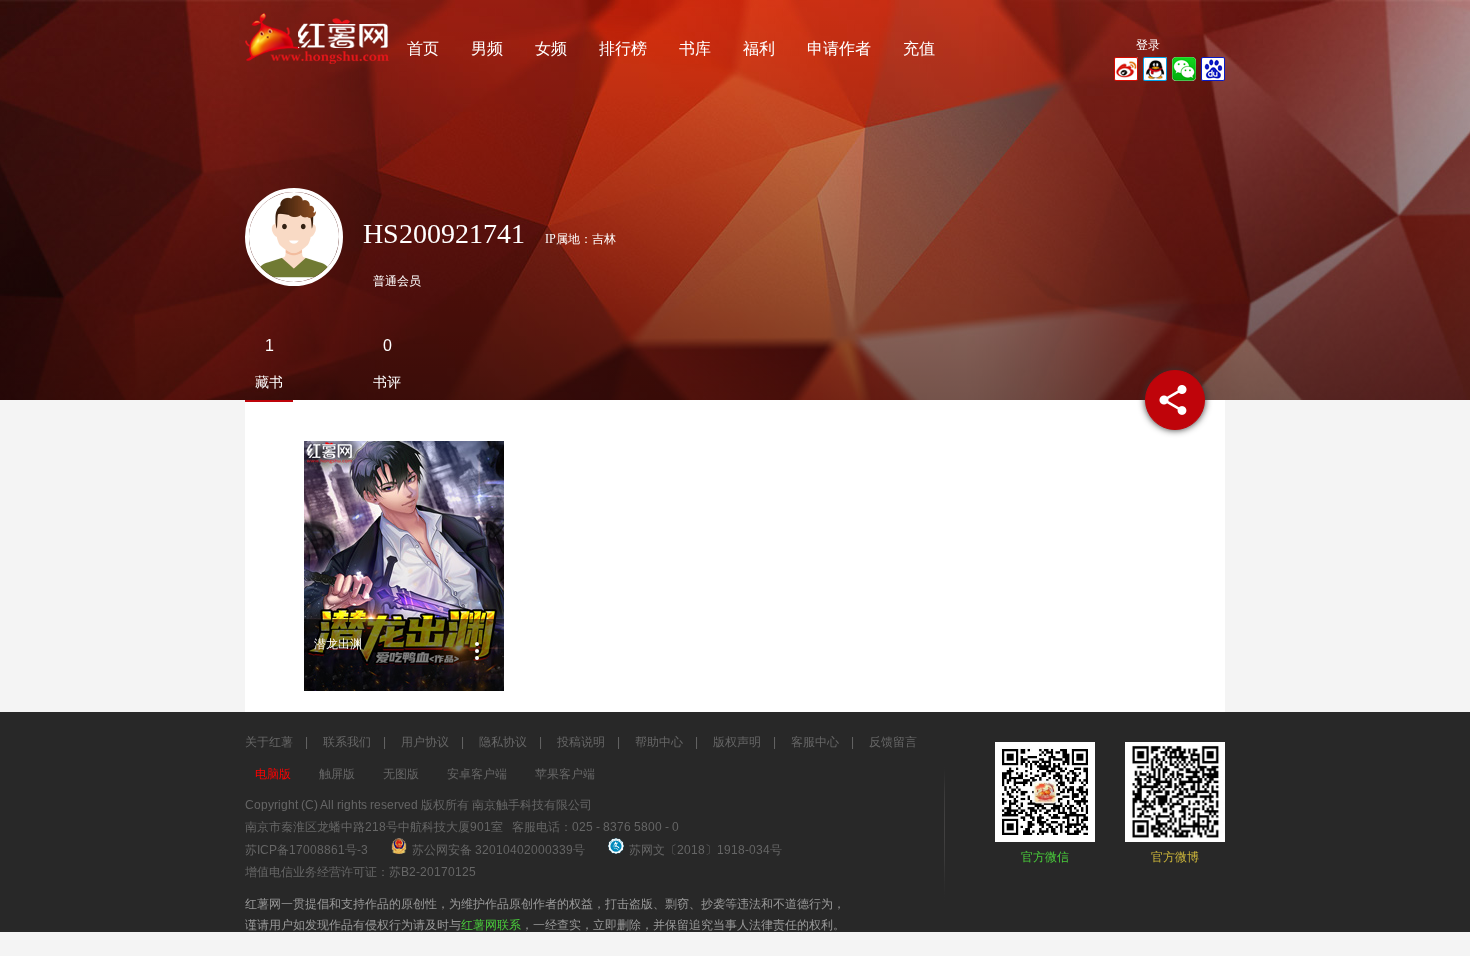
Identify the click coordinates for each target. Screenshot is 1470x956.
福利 (759, 48)
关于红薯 (269, 742)
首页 (423, 48)
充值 (919, 48)
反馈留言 (893, 742)
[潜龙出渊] (404, 566)
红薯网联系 (491, 925)
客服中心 (815, 742)
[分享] (1175, 400)
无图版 (401, 774)
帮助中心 (659, 742)
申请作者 (839, 48)
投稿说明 (581, 742)
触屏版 (337, 774)
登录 (1148, 45)
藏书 (269, 382)
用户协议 (425, 742)
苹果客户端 (565, 774)
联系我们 (347, 742)
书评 (387, 382)
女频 (551, 48)
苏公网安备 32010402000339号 (500, 850)
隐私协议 (503, 742)
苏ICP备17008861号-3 (306, 850)
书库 (695, 48)
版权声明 (737, 742)
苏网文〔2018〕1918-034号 (705, 850)
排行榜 (623, 48)
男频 (487, 48)
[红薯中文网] (318, 70)
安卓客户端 (477, 774)
